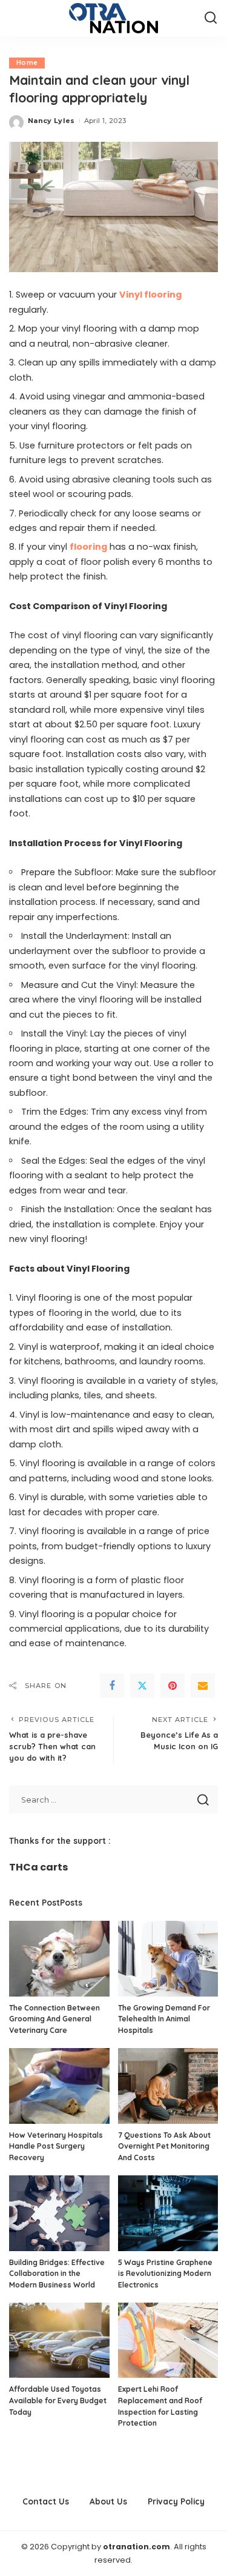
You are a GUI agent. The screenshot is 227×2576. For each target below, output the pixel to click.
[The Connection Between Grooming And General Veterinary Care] (59, 1958)
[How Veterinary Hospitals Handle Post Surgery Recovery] (59, 2086)
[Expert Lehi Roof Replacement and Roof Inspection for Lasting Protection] (168, 2340)
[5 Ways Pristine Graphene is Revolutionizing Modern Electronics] (168, 2213)
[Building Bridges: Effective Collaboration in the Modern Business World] (59, 2213)
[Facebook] (112, 1686)
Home (27, 63)
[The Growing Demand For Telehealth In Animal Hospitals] (168, 1958)
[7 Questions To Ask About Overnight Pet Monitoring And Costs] (168, 2086)
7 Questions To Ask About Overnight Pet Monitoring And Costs (164, 2146)
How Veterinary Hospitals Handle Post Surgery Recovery (56, 2146)
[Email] (203, 1686)
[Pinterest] (173, 1686)
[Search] (211, 18)
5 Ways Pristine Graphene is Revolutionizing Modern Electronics (165, 2274)
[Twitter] (142, 1686)
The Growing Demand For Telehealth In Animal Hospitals (164, 2019)
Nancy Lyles (51, 121)
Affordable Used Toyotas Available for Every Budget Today (58, 2400)
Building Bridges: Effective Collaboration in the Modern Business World (57, 2274)
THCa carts (38, 1867)
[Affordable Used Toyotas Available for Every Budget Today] (59, 2340)
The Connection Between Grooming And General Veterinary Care (54, 2019)
